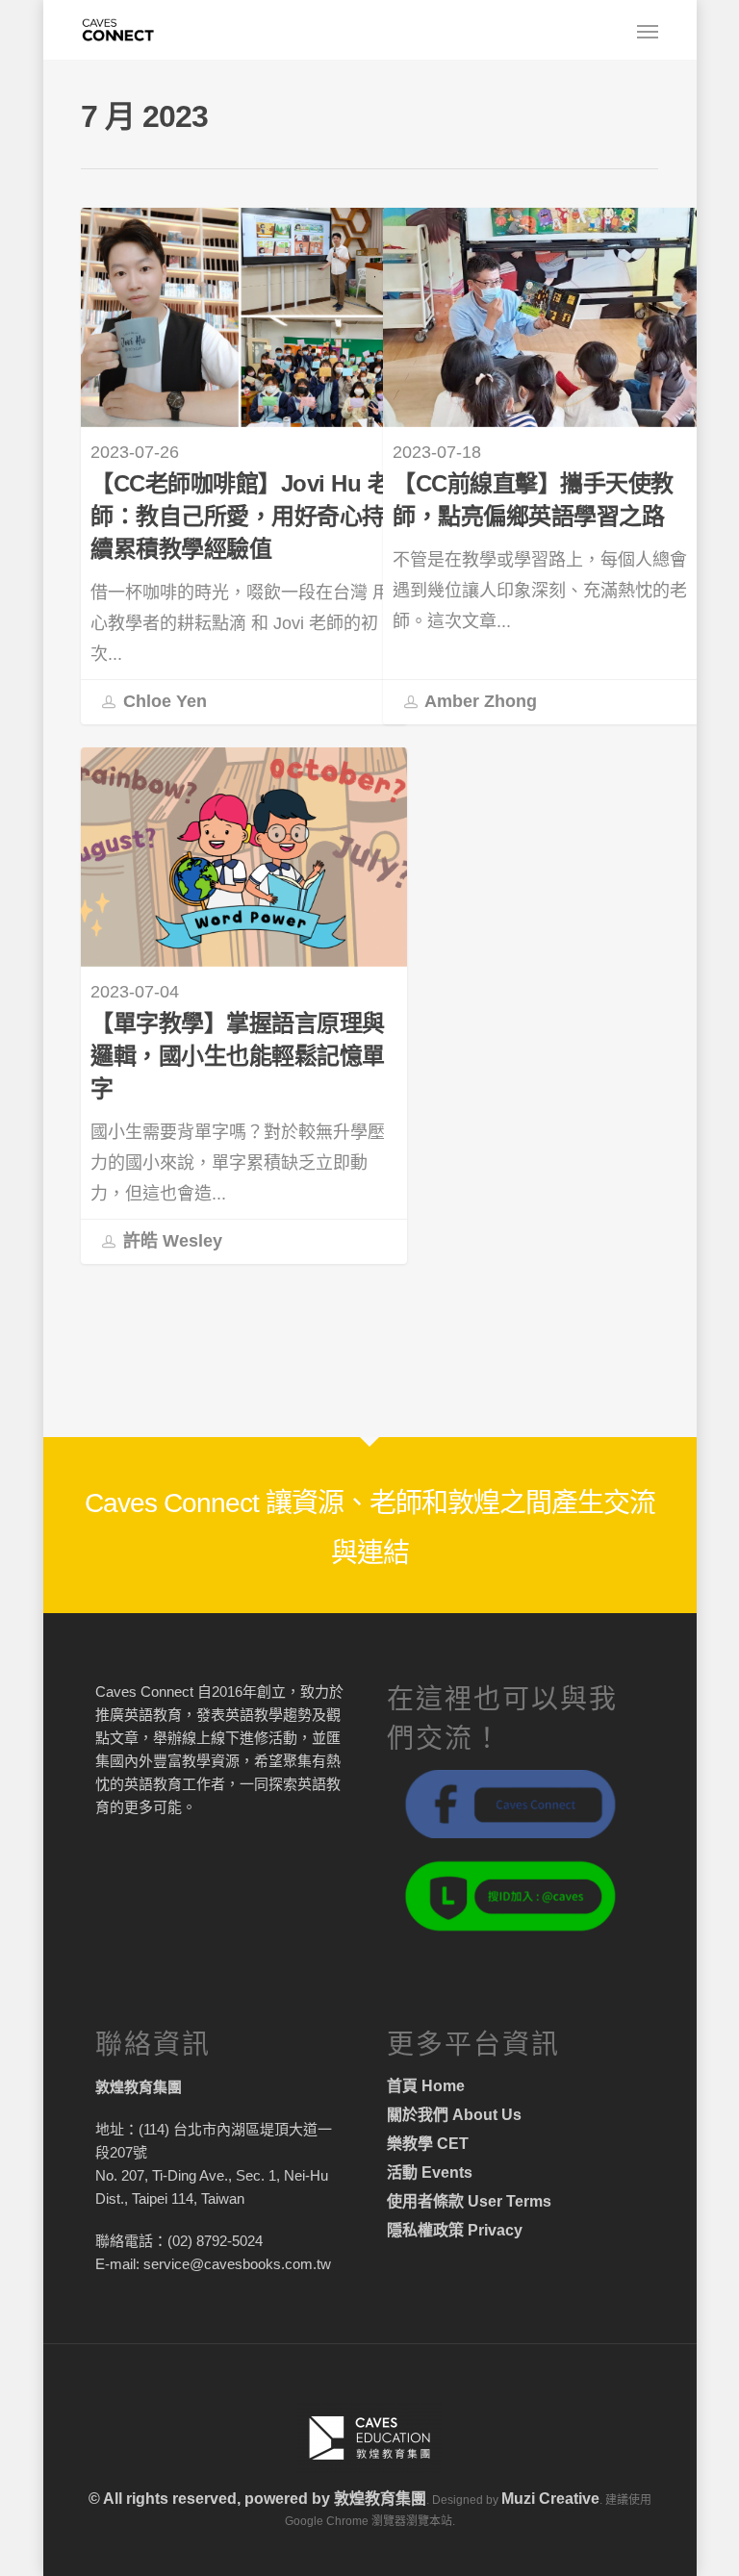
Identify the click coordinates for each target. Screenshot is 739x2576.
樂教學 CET (428, 2144)
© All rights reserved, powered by (211, 2499)
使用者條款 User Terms (469, 2201)
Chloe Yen (163, 701)
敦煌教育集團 (380, 2499)
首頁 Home (426, 2086)
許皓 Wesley (170, 1241)
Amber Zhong (479, 701)
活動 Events (430, 2172)
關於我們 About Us (454, 2115)
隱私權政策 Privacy (455, 2230)
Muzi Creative (550, 2499)
